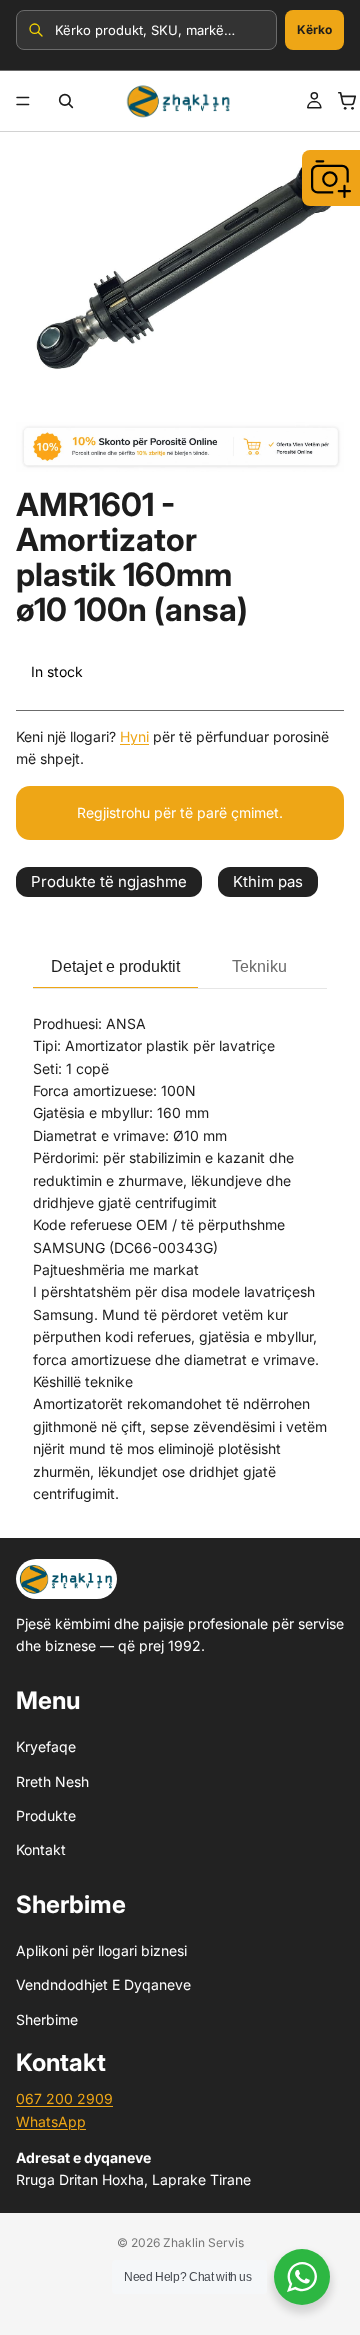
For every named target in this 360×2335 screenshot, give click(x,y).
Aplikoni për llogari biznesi (101, 1950)
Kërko (314, 29)
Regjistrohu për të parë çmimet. (180, 812)
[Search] (66, 101)
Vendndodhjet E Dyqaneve (103, 1985)
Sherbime (47, 2019)
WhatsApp (51, 2121)
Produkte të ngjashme (109, 881)
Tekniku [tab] (259, 966)
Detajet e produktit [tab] (115, 966)
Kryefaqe (46, 1746)
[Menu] (23, 101)
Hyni (134, 736)
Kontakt (41, 1849)
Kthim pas (268, 881)
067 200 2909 (64, 2098)
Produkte (46, 1815)
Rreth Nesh (52, 1781)
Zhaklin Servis (203, 2242)
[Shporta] (347, 101)
